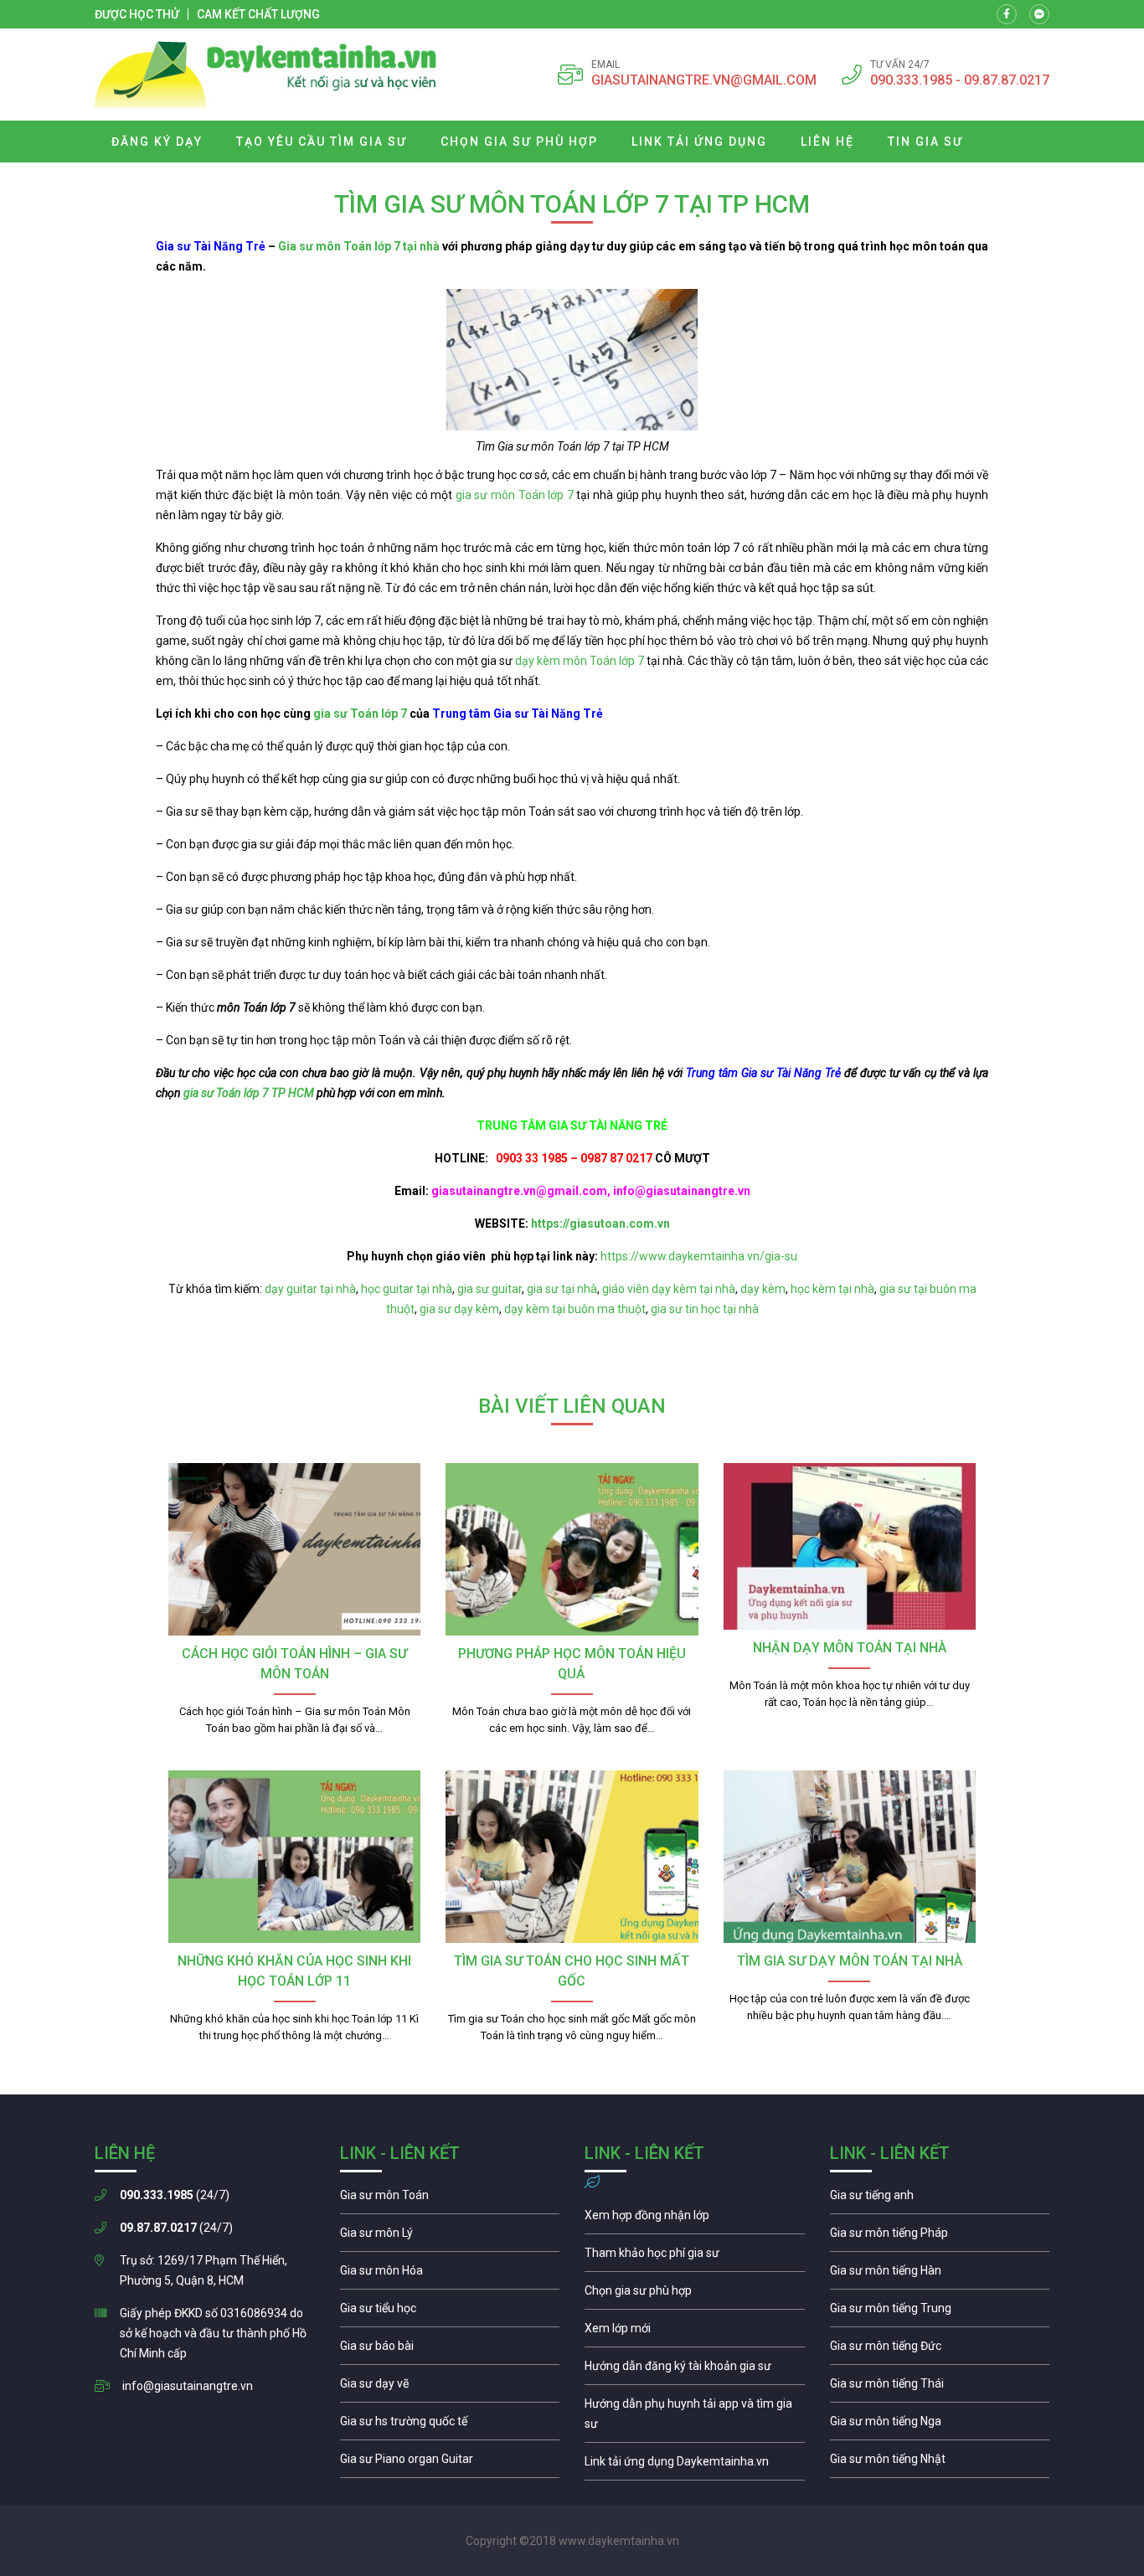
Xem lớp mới (695, 2332)
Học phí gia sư (695, 2257)
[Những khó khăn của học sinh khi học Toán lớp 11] (294, 1857)
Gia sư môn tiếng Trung (940, 2312)
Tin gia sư (925, 142)
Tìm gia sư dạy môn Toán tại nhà (850, 1961)
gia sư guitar (490, 1289)
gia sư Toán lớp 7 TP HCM (249, 1093)
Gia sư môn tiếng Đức (940, 2350)
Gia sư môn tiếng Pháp (940, 2237)
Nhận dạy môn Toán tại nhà (850, 1648)
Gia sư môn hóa (450, 2275)
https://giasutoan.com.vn (600, 1224)
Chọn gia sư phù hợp (519, 142)
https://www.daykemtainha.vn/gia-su (699, 1256)
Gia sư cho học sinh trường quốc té (450, 2425)
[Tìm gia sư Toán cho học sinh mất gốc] (572, 1857)
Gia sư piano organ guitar (450, 2463)
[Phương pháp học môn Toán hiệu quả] (572, 1549)
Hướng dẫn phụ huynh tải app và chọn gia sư (695, 2418)
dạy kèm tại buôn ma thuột (575, 1309)
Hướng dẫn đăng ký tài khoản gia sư (695, 2370)
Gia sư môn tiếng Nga (695, 2465)
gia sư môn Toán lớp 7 (515, 495)
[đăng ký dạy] (266, 75)
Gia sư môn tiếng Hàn (940, 2275)
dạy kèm (763, 1289)
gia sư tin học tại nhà (705, 1309)
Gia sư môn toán (450, 2199)
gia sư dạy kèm (459, 1309)
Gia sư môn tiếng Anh (940, 2199)
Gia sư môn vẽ (450, 2388)
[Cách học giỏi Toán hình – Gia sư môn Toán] (294, 1549)
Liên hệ (827, 142)
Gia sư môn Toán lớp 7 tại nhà (359, 246)
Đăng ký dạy (157, 142)
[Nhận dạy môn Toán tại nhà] (850, 1546)
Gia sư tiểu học (450, 2312)
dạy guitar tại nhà (310, 1289)
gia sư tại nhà (562, 1289)
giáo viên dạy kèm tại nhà (669, 1289)
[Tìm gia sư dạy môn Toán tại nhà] (850, 1857)
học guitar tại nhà (407, 1289)
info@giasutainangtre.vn (188, 2386)
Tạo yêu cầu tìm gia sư (322, 142)
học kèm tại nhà (832, 1289)
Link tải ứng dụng (699, 142)
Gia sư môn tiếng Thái (940, 2388)
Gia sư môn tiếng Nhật (940, 2463)
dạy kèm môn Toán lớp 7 (580, 661)
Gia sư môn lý (450, 2237)
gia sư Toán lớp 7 (360, 714)
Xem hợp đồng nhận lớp (695, 2219)
